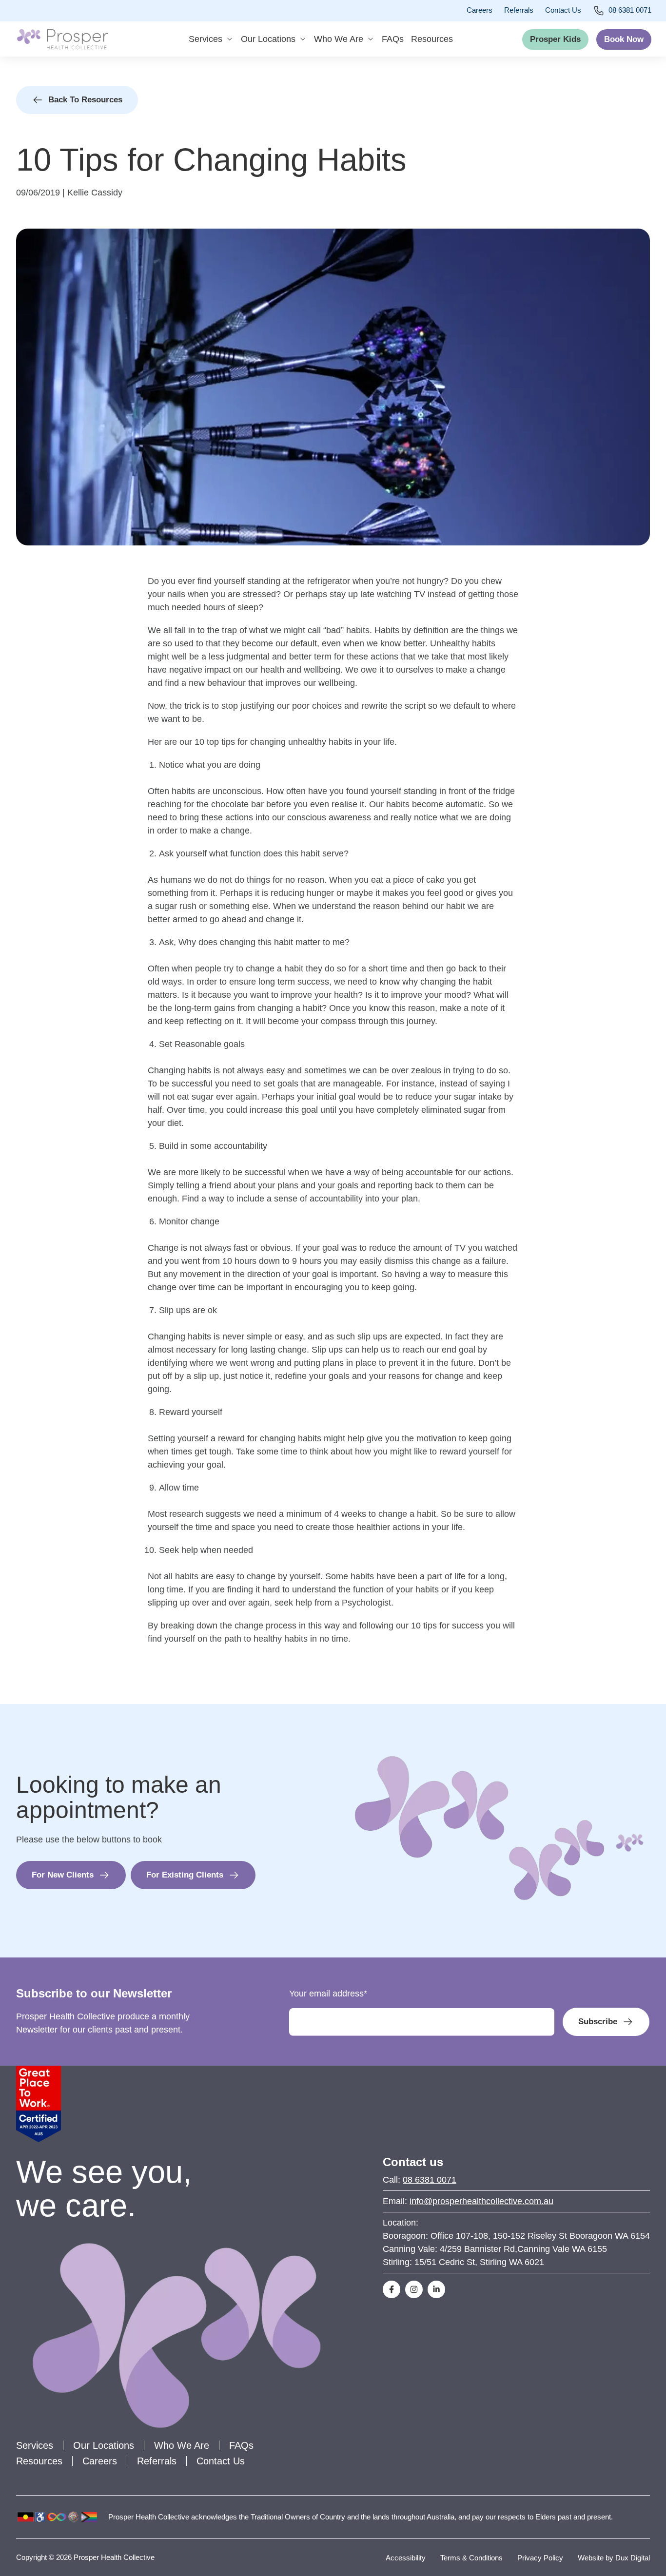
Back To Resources (85, 100)
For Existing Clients (185, 1875)
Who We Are (339, 39)
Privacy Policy (540, 2558)
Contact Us (563, 10)
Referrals (519, 10)
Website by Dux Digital (614, 2558)
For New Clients (63, 1875)
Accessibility (406, 2558)
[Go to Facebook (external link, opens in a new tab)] (392, 2289)
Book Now (624, 39)
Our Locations (268, 39)
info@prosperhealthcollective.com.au (481, 2201)
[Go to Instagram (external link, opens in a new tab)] (414, 2289)
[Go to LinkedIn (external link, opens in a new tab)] (436, 2289)
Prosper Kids (555, 39)
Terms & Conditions (471, 2558)
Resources (432, 39)
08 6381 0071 (630, 10)
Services (206, 39)
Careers (480, 10)
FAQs (393, 39)
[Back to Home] (62, 39)
